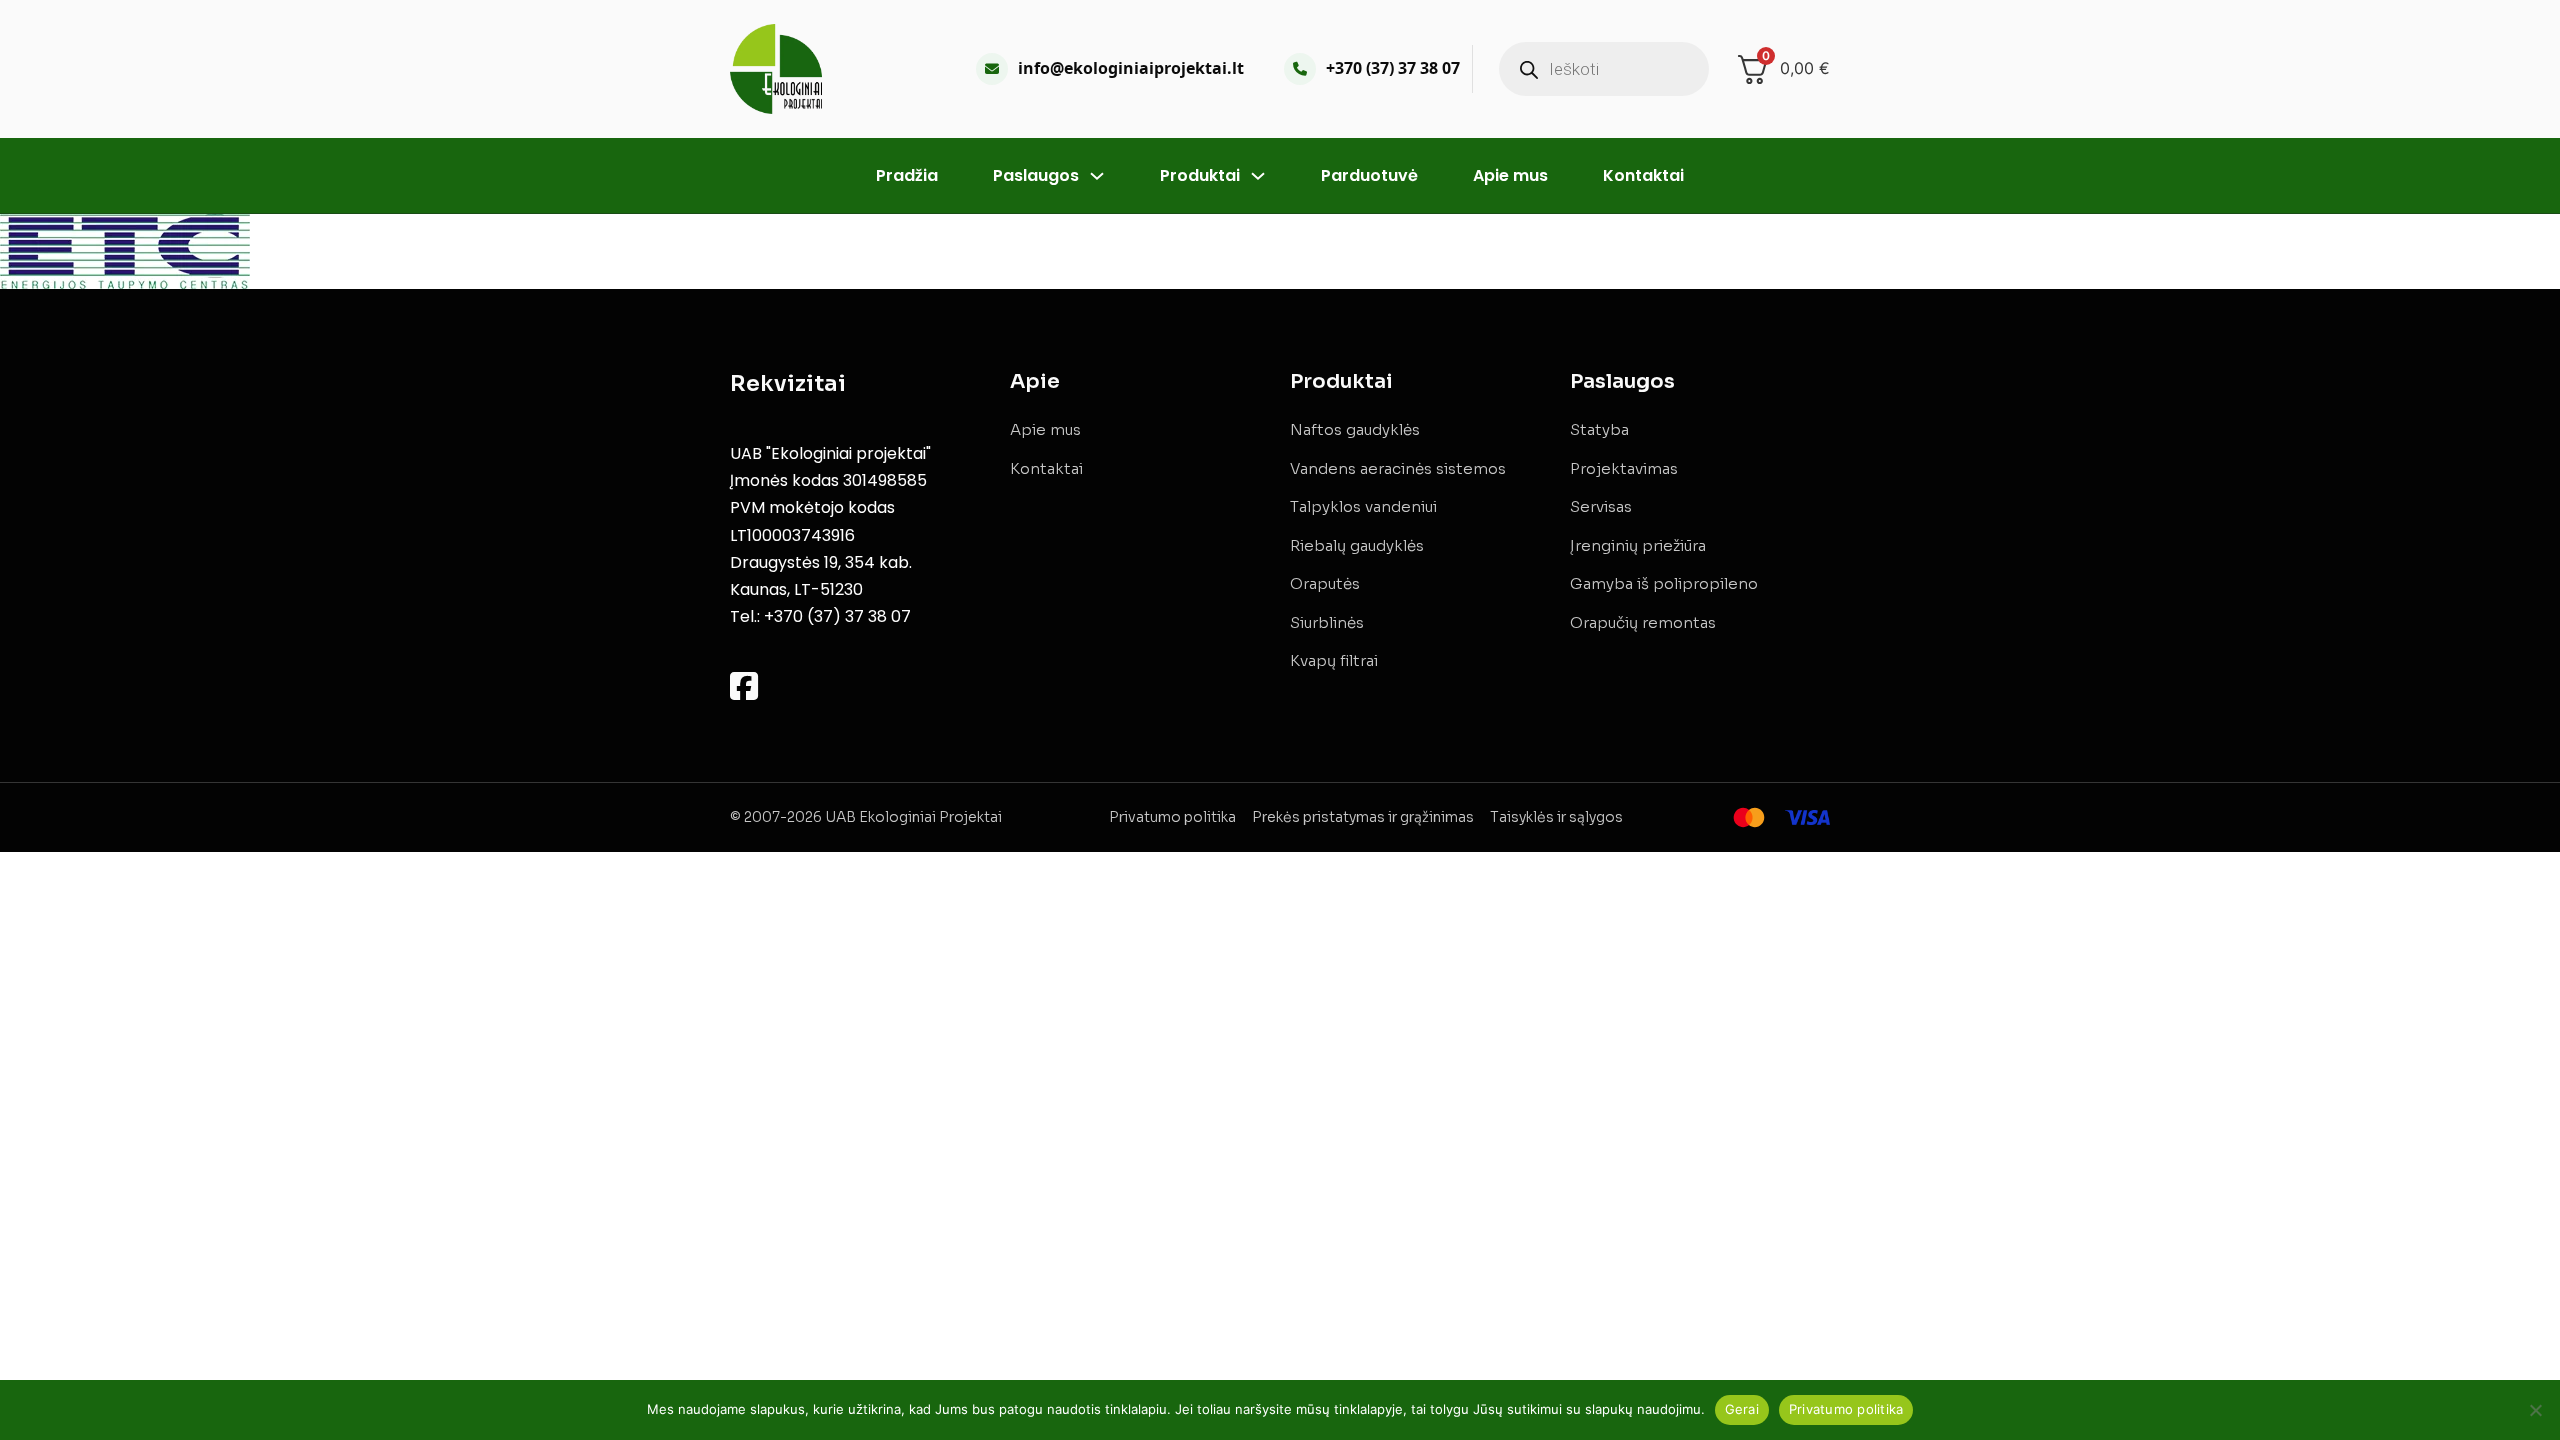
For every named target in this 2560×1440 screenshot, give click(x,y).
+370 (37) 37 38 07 (1393, 68)
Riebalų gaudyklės (1357, 545)
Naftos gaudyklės (1355, 429)
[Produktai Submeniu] (1258, 176)
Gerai (1742, 1409)
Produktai (1200, 175)
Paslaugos (1036, 175)
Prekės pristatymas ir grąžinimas (1363, 817)
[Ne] (2535, 1410)
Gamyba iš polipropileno (1664, 583)
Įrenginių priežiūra (1638, 545)
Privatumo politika (1172, 817)
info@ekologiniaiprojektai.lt (1131, 68)
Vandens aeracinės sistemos (1398, 468)
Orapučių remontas (1643, 622)
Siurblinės (1327, 622)
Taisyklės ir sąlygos (1556, 817)
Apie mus (1510, 175)
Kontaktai (1643, 175)
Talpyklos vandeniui (1363, 506)
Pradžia (907, 175)
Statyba (1599, 429)
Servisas (1601, 506)
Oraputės (1325, 583)
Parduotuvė (1369, 175)
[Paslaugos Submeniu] (1097, 176)
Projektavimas (1624, 468)
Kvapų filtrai (1334, 660)
